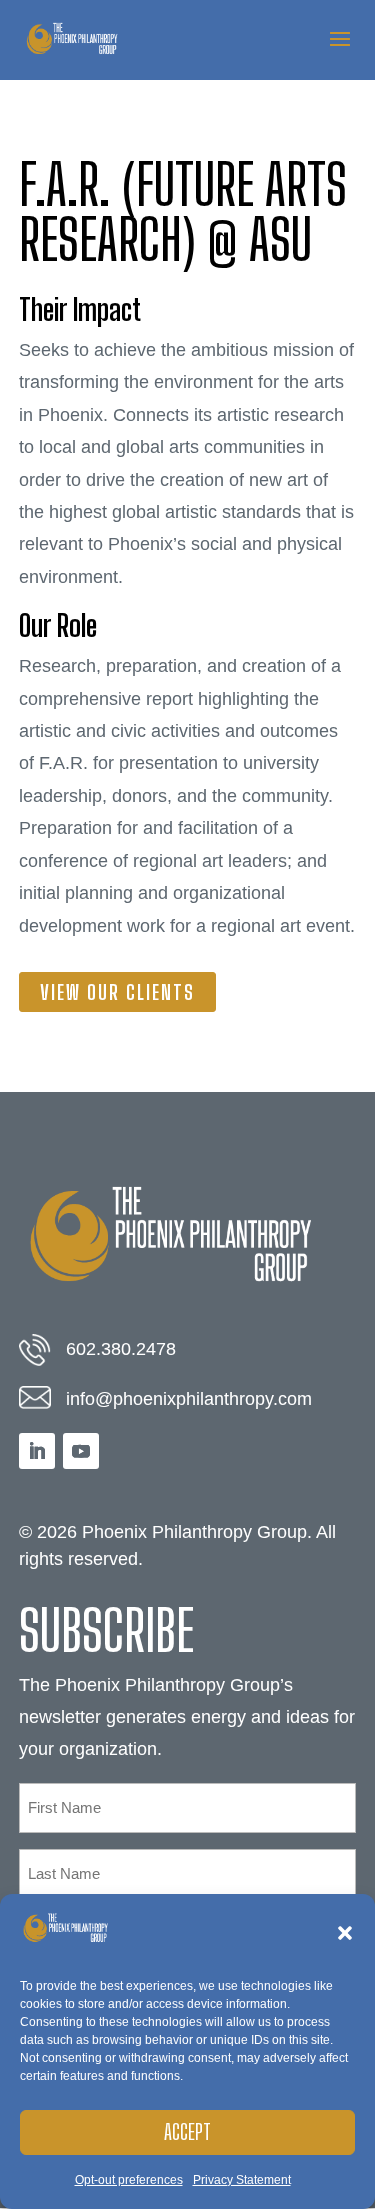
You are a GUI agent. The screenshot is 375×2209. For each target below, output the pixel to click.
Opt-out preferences (129, 2180)
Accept (187, 2131)
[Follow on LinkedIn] (37, 1451)
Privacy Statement (242, 2180)
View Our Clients (117, 992)
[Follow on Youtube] (81, 1451)
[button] (345, 1933)
